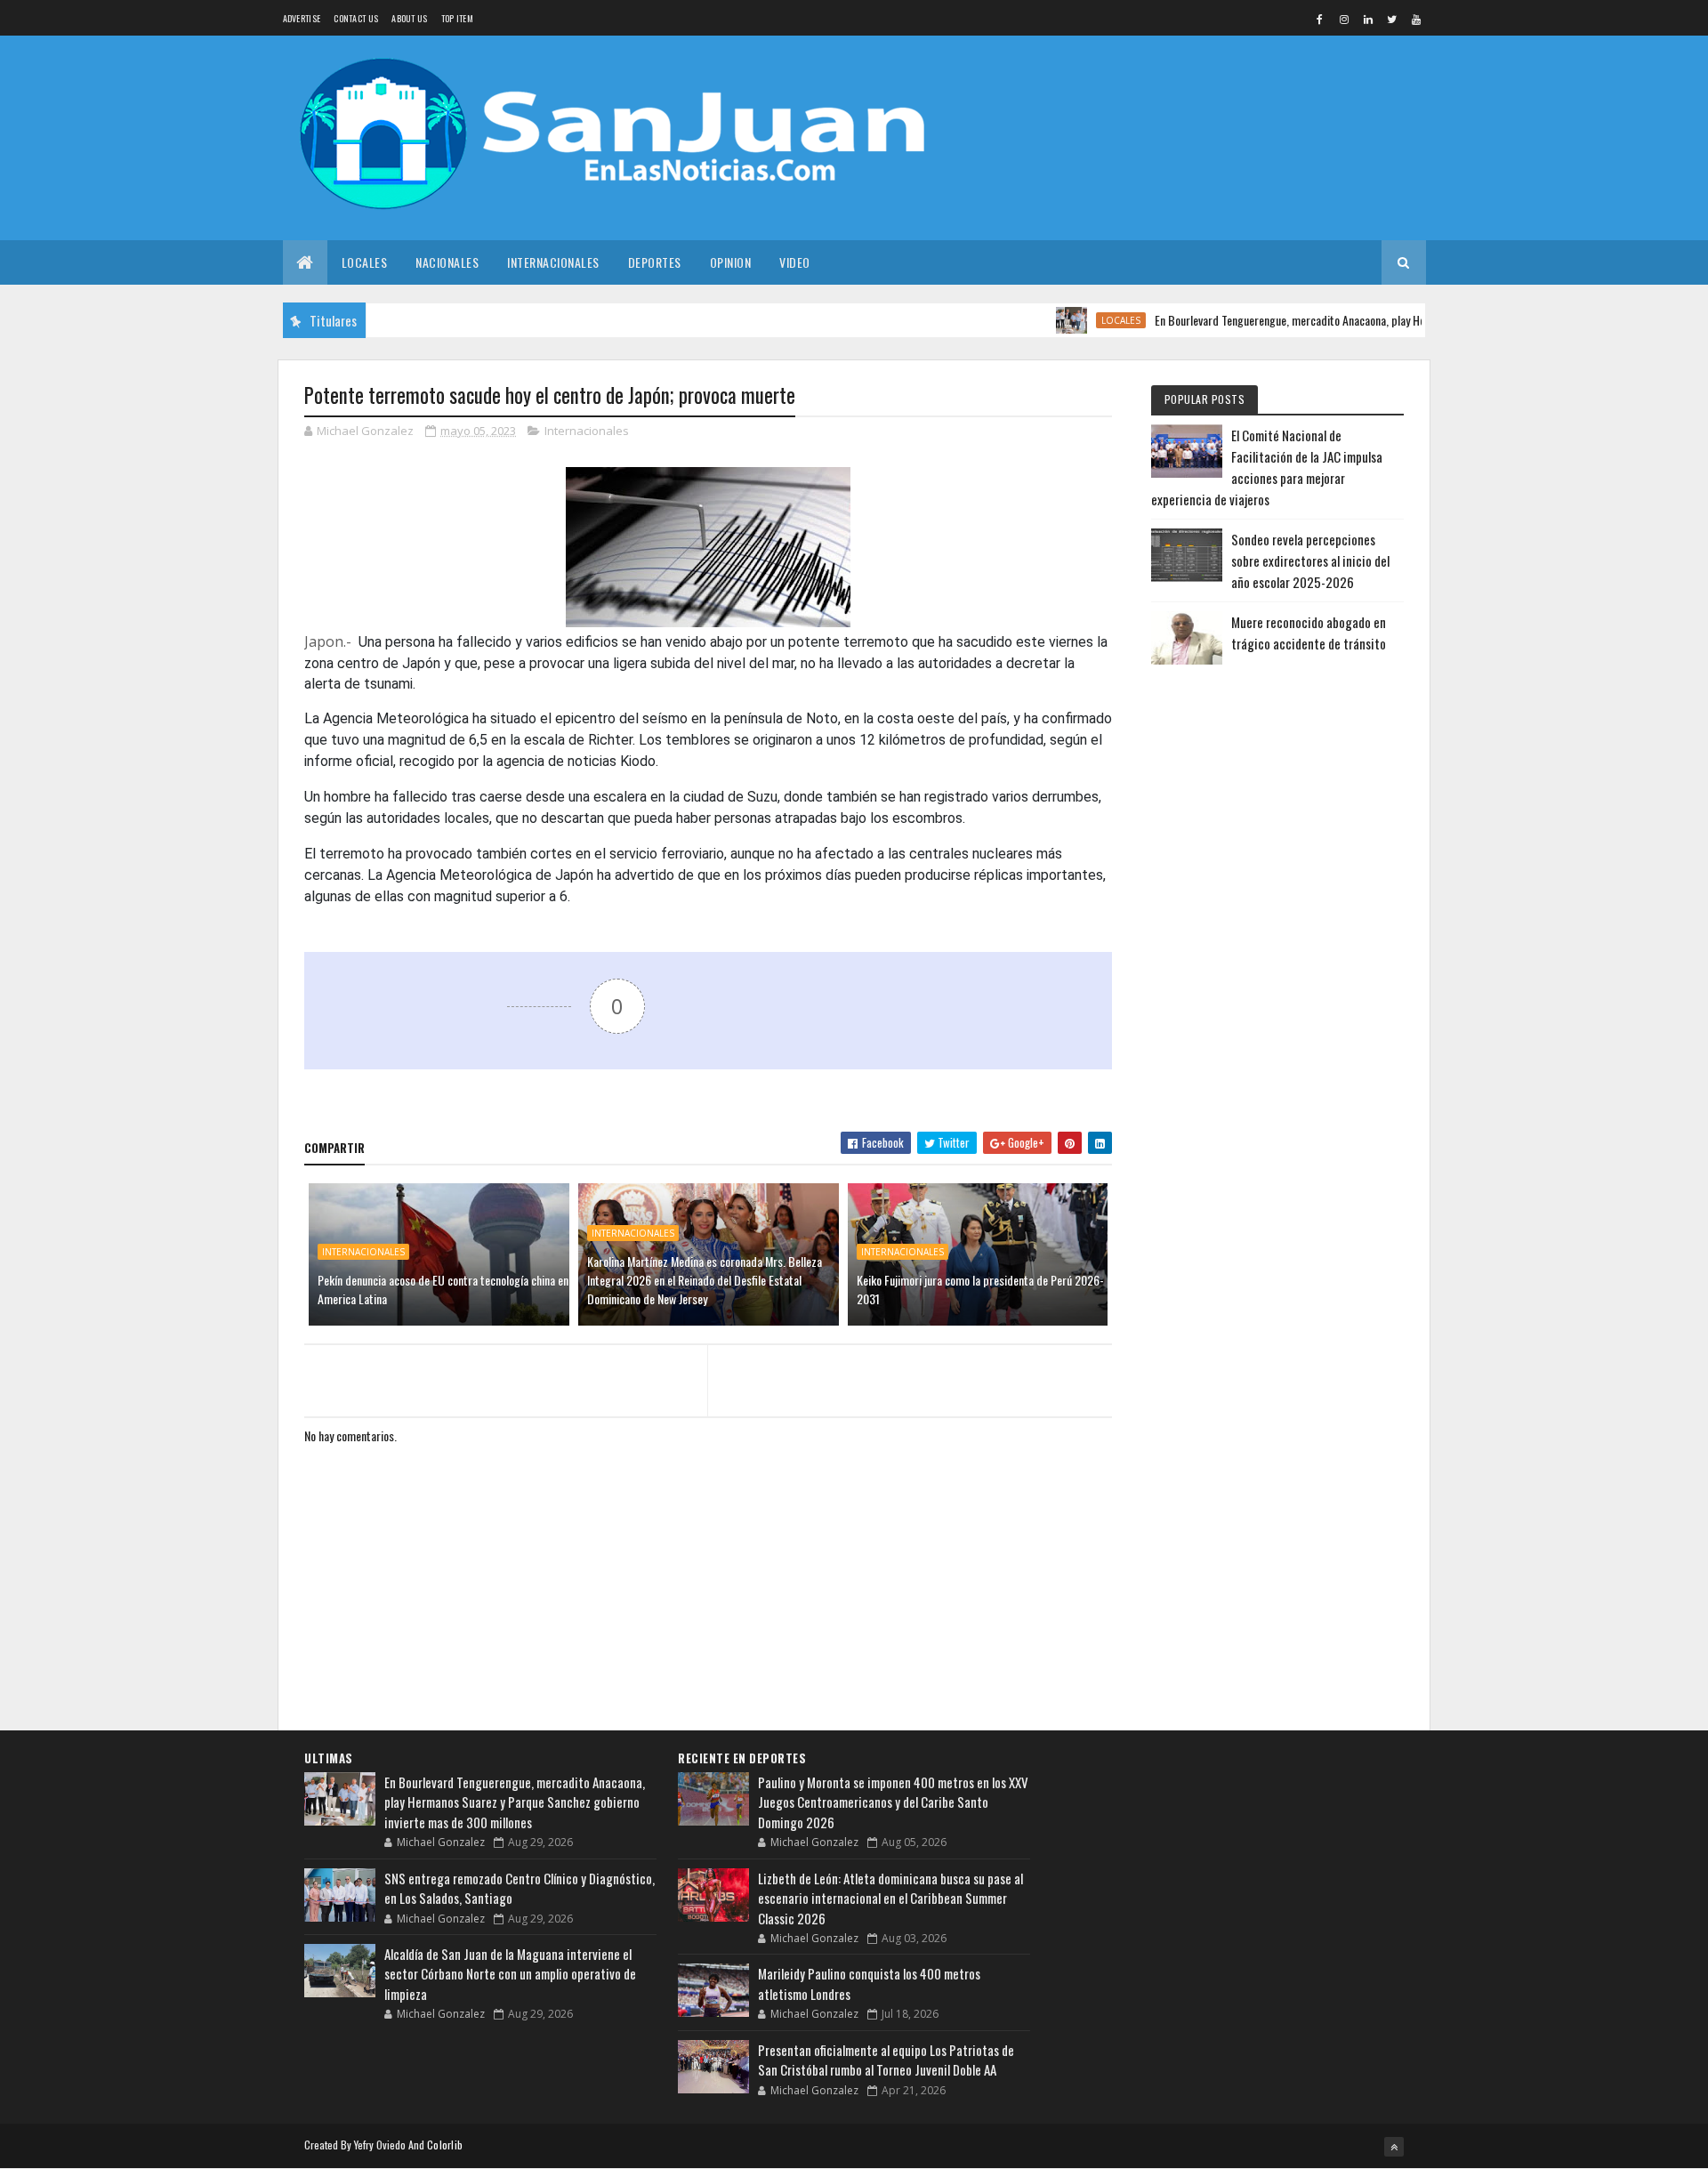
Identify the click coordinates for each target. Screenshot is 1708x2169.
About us (409, 18)
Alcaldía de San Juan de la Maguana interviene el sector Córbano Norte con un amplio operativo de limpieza (510, 1974)
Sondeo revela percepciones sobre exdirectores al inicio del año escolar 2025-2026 (1310, 560)
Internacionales (553, 262)
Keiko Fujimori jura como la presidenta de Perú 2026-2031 (980, 1289)
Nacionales (447, 262)
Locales (365, 262)
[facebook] (1320, 19)
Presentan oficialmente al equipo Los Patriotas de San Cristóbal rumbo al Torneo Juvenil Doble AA (886, 2060)
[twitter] (1392, 19)
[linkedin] (1368, 19)
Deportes (655, 262)
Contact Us (356, 18)
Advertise (302, 18)
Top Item (457, 18)
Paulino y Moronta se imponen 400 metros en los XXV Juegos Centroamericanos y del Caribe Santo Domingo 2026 (893, 1802)
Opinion (731, 262)
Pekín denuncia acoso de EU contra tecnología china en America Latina (443, 1289)
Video (795, 262)
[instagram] (1344, 19)
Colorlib (445, 2145)
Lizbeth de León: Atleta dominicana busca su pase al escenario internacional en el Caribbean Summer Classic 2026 (890, 1898)
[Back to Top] (1394, 2147)
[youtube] (1416, 19)
